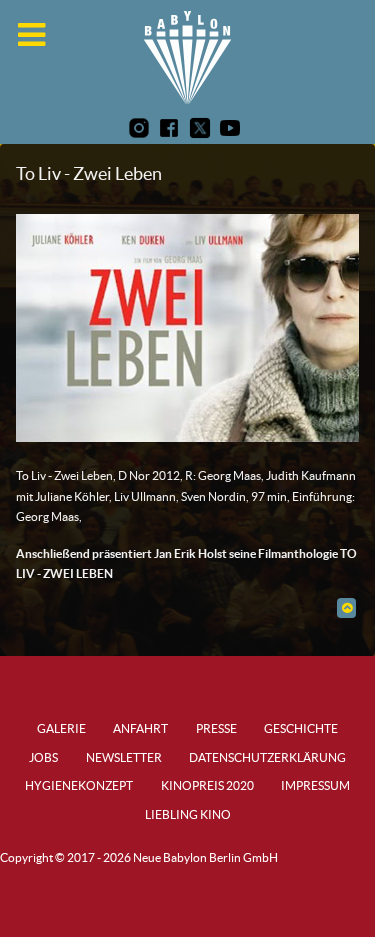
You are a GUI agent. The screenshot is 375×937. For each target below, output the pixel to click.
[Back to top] (346, 607)
